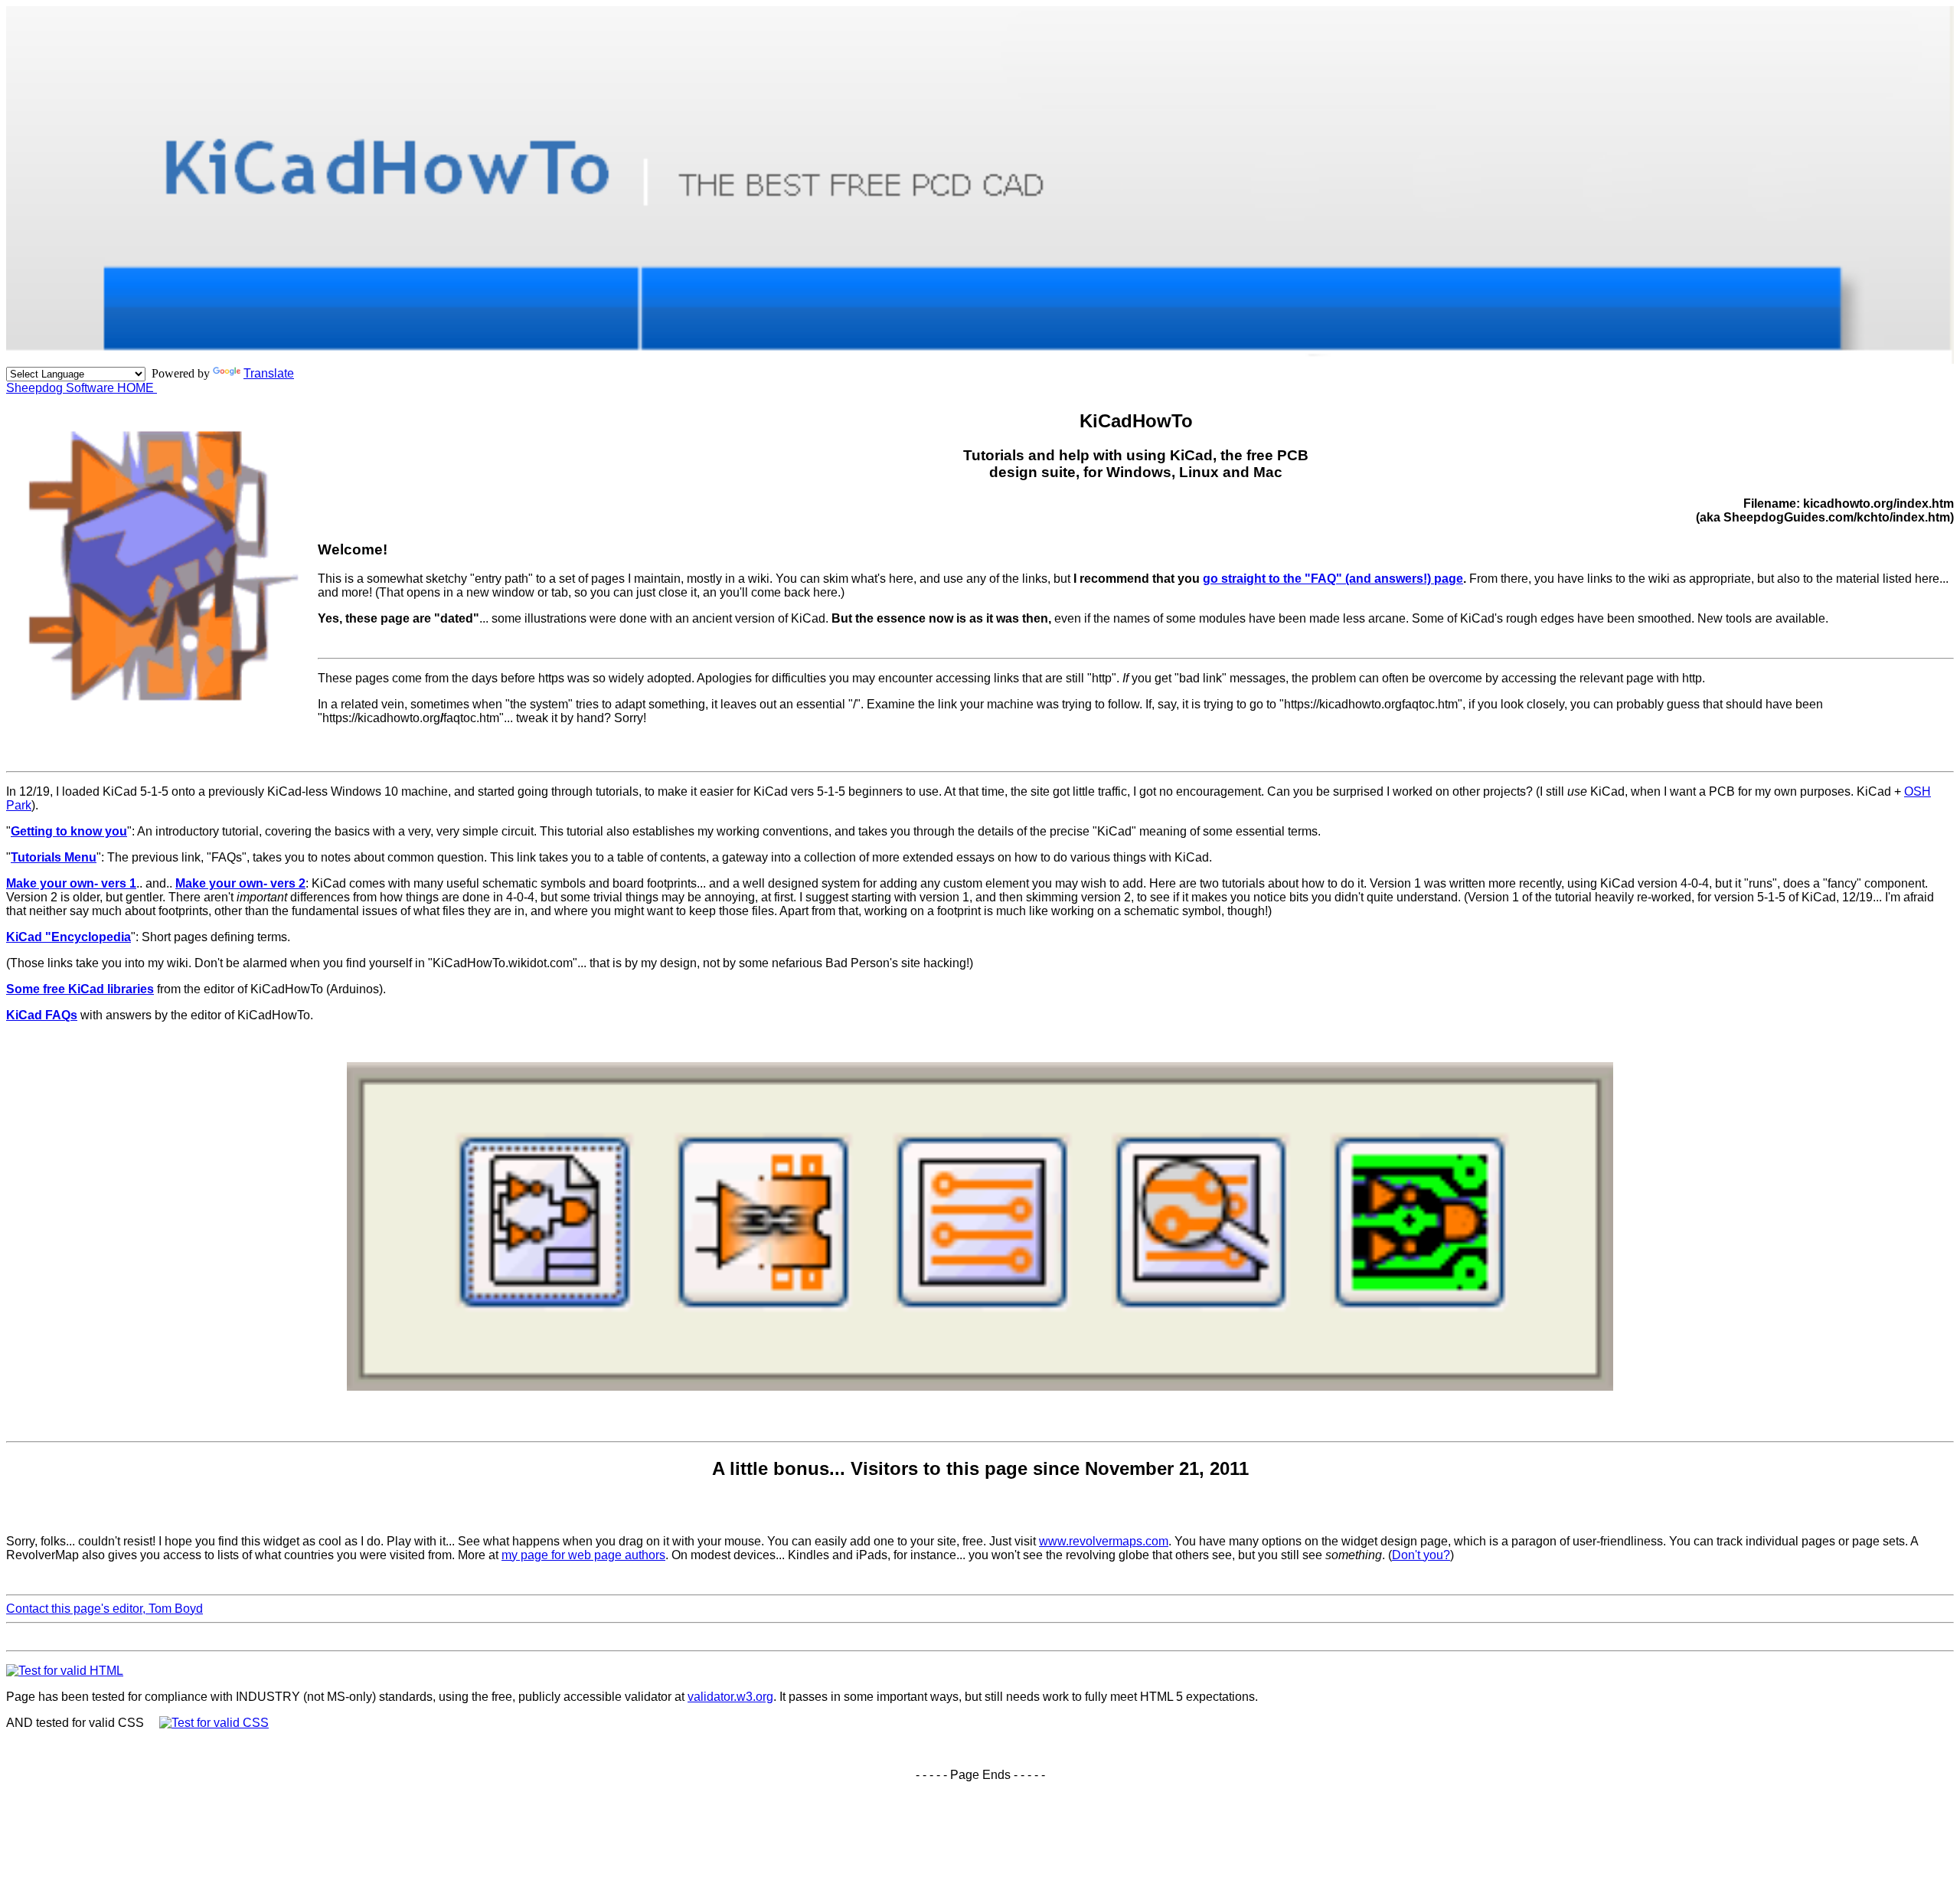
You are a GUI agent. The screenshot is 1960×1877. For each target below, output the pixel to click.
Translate (269, 373)
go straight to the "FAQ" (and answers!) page (1333, 579)
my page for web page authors (583, 1555)
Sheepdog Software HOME (82, 388)
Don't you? (1421, 1555)
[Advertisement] (980, 1635)
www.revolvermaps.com (1104, 1541)
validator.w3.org (730, 1697)
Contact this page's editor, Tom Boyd (105, 1609)
